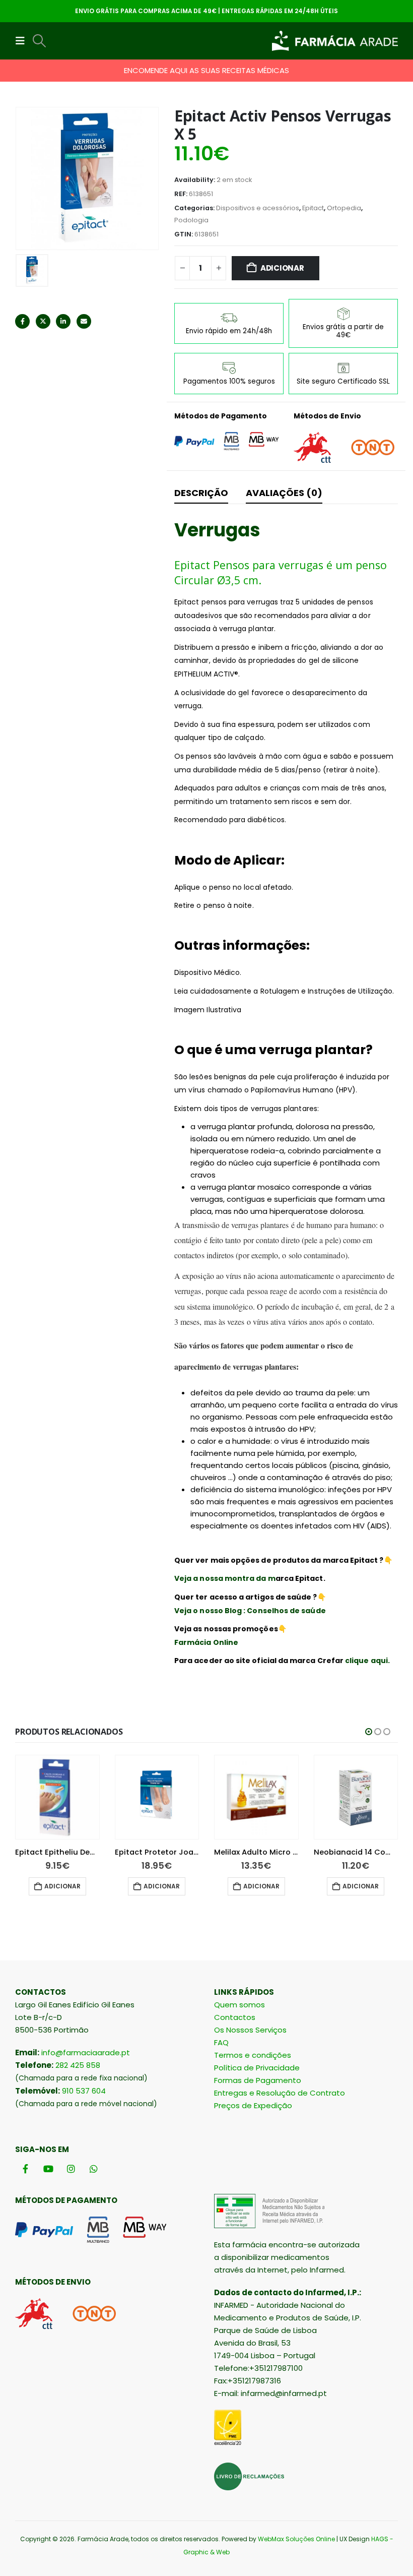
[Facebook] (25, 2168)
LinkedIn (63, 321)
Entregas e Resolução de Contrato (280, 2093)
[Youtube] (48, 2168)
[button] (23, 41)
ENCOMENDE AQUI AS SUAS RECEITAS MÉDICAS (206, 70)
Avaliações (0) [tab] (284, 493)
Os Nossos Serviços (250, 2030)
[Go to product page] (57, 1797)
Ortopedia (344, 208)
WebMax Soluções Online (296, 2539)
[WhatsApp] (93, 2168)
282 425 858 (78, 2065)
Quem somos (239, 2005)
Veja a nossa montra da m (225, 1578)
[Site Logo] (335, 41)
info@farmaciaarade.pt (86, 2052)
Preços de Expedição (253, 2105)
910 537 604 (84, 2091)
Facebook (22, 321)
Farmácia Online (206, 1642)
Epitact (313, 208)
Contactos (235, 2017)
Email (84, 321)
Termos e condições (253, 2055)
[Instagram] (71, 2168)
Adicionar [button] (62, 1886)
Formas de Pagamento (258, 2080)
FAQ (221, 2042)
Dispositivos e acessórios (258, 208)
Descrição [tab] (201, 493)
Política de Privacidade (257, 2068)
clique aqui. (367, 1661)
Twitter (43, 321)
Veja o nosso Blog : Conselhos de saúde (250, 1611)
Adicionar (282, 268)
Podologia (191, 220)
